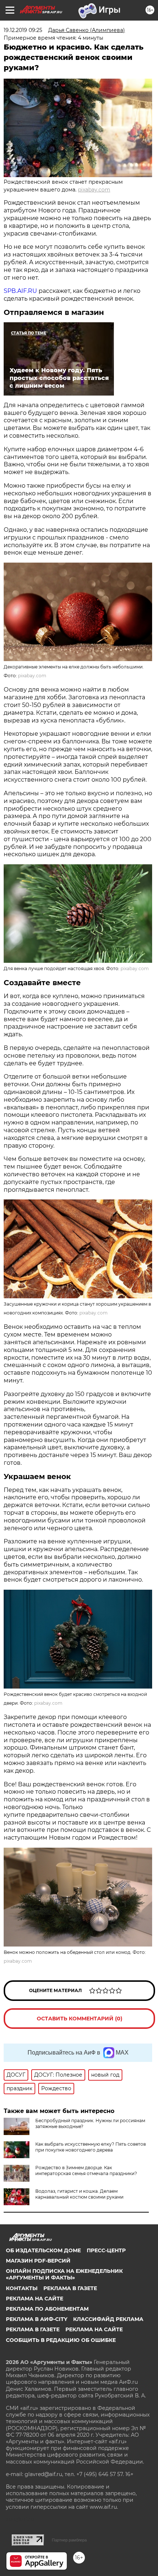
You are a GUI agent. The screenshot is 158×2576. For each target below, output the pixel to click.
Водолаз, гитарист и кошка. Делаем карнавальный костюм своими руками (79, 2194)
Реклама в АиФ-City (37, 2319)
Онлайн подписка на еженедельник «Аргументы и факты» (64, 2274)
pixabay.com (94, 190)
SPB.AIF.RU (20, 291)
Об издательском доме (43, 2250)
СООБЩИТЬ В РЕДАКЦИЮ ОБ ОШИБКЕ (61, 2340)
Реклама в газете (70, 2288)
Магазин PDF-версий (38, 2261)
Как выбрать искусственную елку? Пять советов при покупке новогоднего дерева (91, 2147)
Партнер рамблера (69, 2540)
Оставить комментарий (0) (80, 2019)
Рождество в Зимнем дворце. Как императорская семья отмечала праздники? (86, 2170)
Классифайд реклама (108, 2319)
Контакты (22, 2288)
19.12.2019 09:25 (23, 30)
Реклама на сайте (35, 2299)
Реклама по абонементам (47, 2309)
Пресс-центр (106, 2250)
